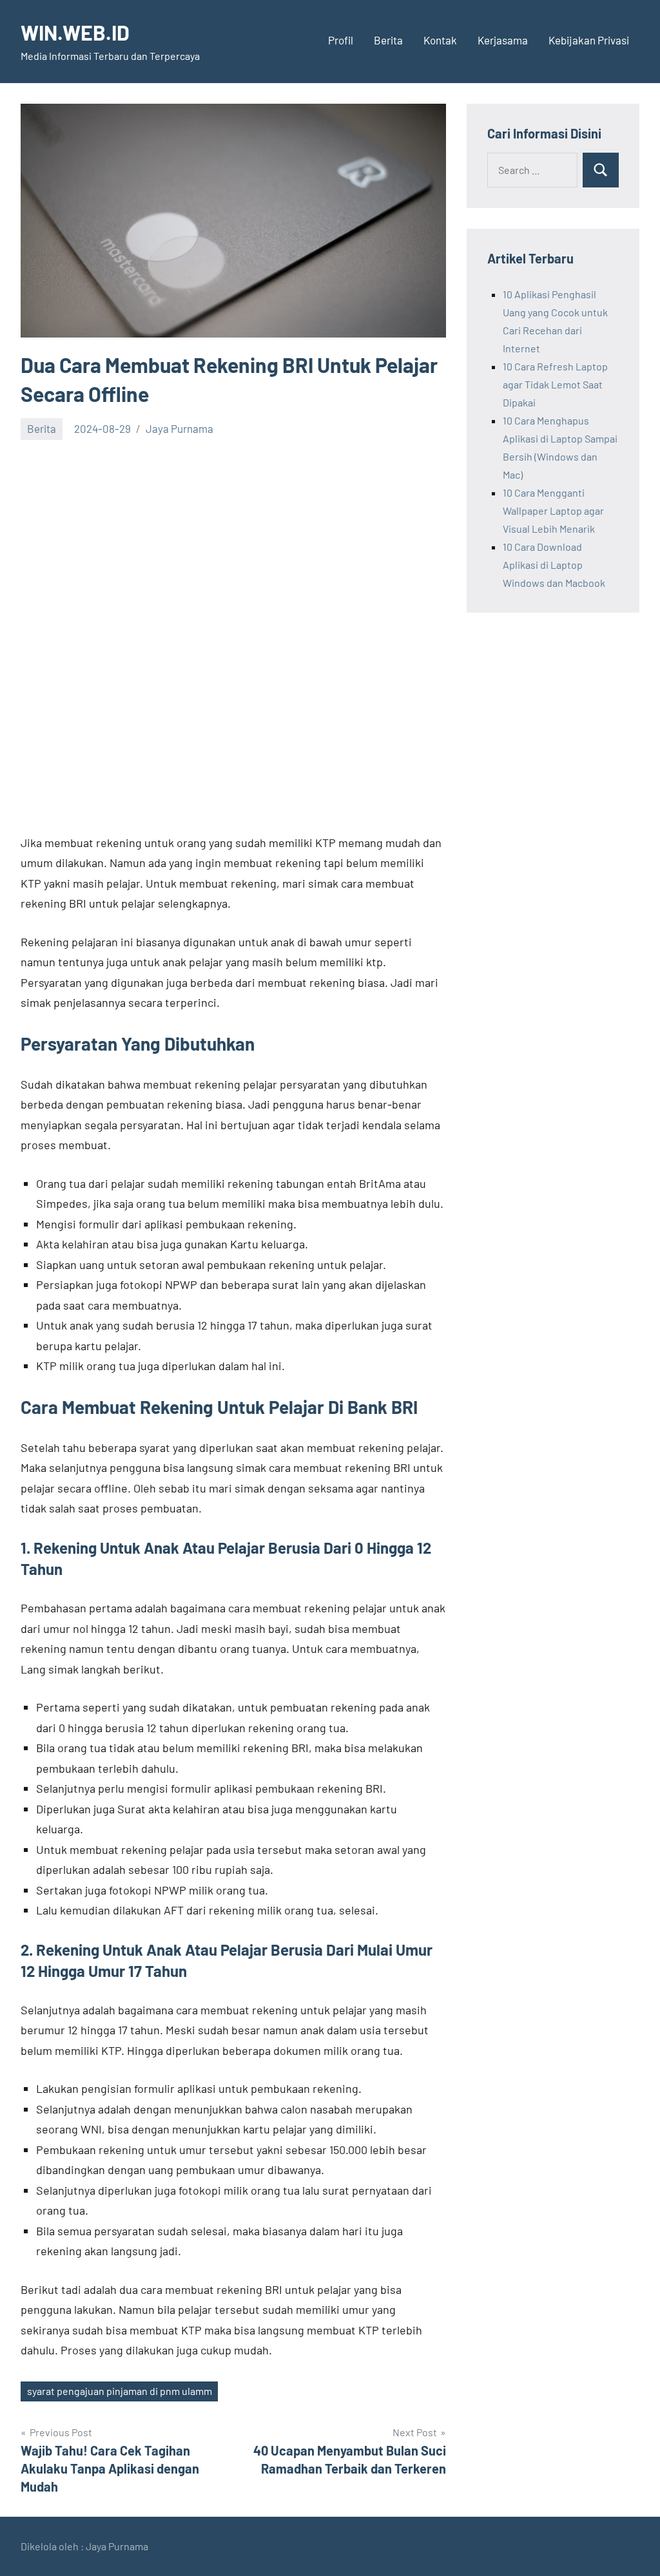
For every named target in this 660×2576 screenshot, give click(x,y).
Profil (341, 40)
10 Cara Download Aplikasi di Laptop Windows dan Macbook (554, 565)
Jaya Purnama (180, 428)
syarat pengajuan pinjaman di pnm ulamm (120, 2391)
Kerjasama (503, 40)
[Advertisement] (233, 544)
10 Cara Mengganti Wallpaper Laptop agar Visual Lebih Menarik (553, 510)
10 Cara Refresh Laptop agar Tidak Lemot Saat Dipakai (555, 384)
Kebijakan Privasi (589, 40)
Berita (388, 40)
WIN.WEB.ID (75, 32)
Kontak (440, 40)
